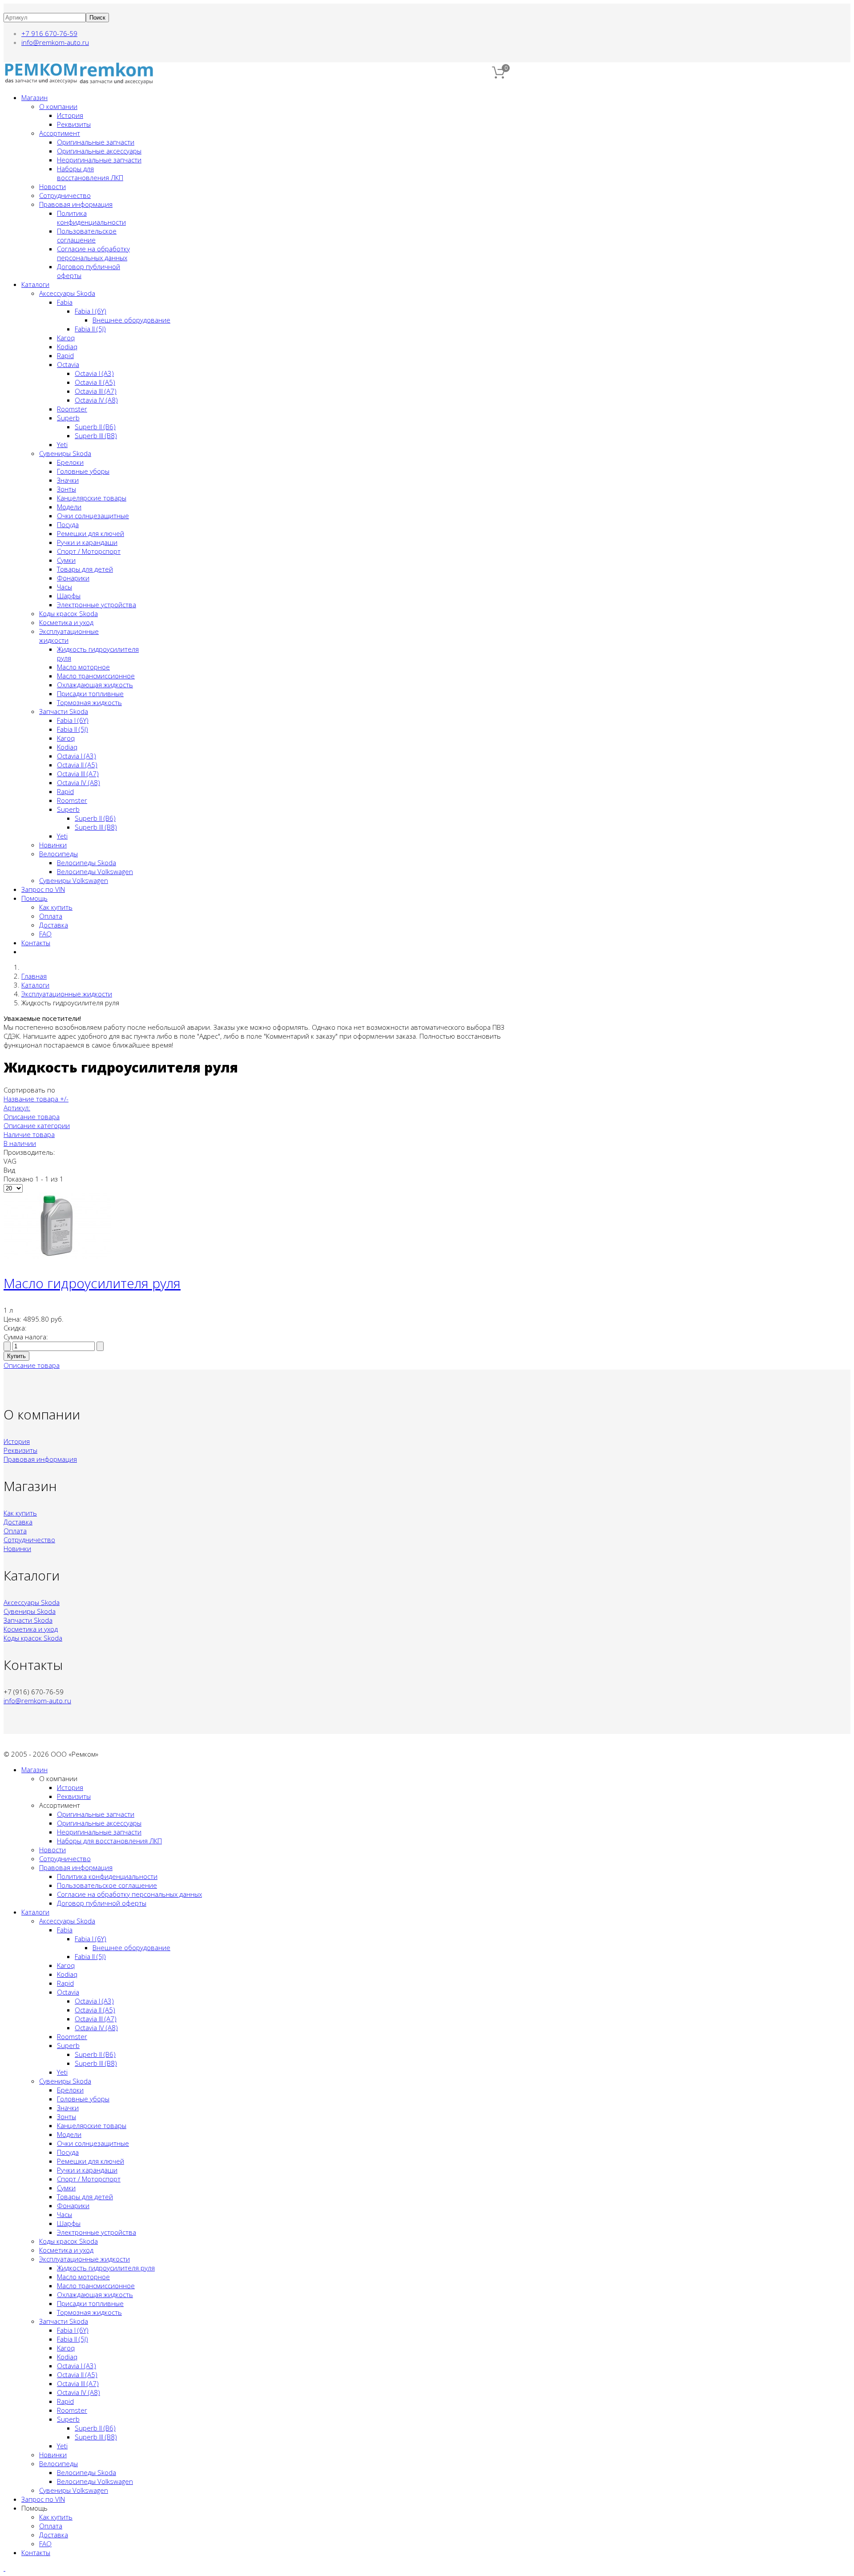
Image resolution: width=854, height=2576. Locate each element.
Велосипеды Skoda (87, 863)
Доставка (54, 925)
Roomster (72, 409)
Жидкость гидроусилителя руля (106, 2268)
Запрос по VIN (43, 889)
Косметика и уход (66, 622)
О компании (58, 106)
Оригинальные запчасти (96, 142)
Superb (68, 418)
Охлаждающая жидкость (95, 685)
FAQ (45, 934)
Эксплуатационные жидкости (67, 994)
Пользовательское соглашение (87, 235)
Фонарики (73, 578)
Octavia (68, 364)
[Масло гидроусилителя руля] (57, 1256)
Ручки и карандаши (87, 542)
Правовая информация (76, 204)
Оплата (51, 916)
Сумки (66, 560)
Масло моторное (83, 667)
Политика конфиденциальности (91, 218)
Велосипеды (58, 854)
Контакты (36, 943)
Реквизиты (74, 124)
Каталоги (35, 284)
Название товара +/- (36, 1099)
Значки (68, 480)
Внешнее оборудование (131, 320)
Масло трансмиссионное (96, 676)
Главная (34, 976)
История (70, 115)
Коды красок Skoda (68, 613)
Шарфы (69, 596)
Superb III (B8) (96, 435)
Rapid (65, 355)
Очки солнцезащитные (93, 516)
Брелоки (70, 462)
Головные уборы (83, 471)
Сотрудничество (65, 195)
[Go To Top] (4, 2568)
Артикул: (17, 1108)
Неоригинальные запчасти (99, 160)
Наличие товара (29, 1134)
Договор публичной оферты (102, 1903)
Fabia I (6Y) (91, 311)
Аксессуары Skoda (67, 293)
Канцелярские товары (92, 498)
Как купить (56, 907)
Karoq (66, 338)
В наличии (20, 1143)
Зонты (66, 489)
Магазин (34, 97)
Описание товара (32, 1117)
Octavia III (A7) (96, 391)
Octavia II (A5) (95, 382)
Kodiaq (67, 347)
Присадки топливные (90, 693)
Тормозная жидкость (89, 702)
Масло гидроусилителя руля (92, 1283)
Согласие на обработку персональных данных (93, 253)
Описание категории (37, 1125)
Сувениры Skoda (65, 453)
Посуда (68, 524)
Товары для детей (85, 569)
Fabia (65, 302)
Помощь (34, 898)
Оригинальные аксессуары (99, 151)
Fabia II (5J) (90, 329)
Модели (69, 507)
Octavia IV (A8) (96, 400)
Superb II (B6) (95, 427)
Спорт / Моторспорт (89, 551)
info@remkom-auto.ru (55, 42)
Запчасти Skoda (64, 711)
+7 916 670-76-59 (49, 33)
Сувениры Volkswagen (74, 880)
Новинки (53, 845)
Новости (52, 186)
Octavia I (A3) (94, 373)
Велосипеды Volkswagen (95, 871)
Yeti (62, 444)
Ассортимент (60, 133)
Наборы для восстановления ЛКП (90, 173)
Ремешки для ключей (91, 533)
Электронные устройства (97, 605)
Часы (64, 587)
